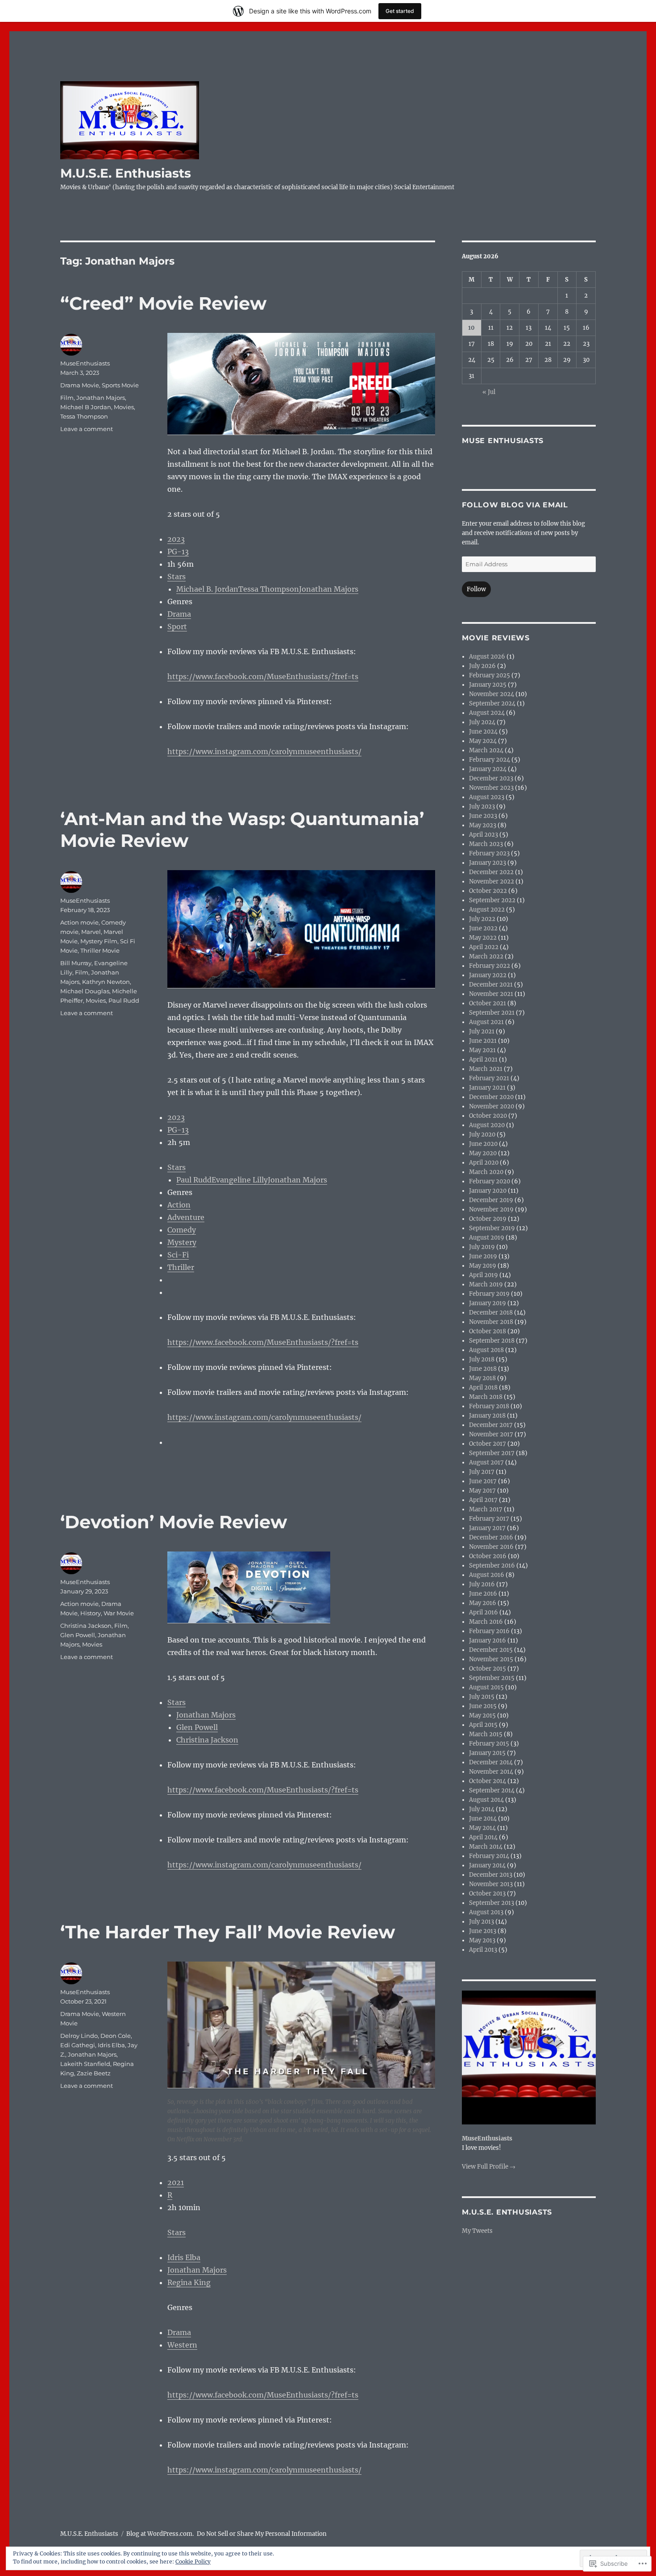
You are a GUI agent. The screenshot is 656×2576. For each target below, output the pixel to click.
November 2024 (492, 694)
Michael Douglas (85, 991)
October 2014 (488, 1781)
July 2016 (482, 1584)
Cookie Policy (193, 2561)
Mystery (182, 1242)
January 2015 (487, 1753)
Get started (400, 11)
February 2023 (489, 853)
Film (67, 398)
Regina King (189, 2282)
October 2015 (488, 1669)
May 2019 (483, 1266)
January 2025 (488, 685)
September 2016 (492, 1566)
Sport (177, 626)
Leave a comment (87, 429)
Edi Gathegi (78, 2045)
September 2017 (492, 1453)
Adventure (186, 1217)
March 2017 (486, 1509)
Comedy (182, 1230)
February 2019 (489, 1294)
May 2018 (482, 1378)
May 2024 (483, 741)
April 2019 (484, 1275)
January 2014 (487, 1865)
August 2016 (487, 1575)
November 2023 (491, 788)
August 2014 (486, 1800)
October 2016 (488, 1556)
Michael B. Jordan (207, 589)
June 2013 (483, 1931)
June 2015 (483, 1706)
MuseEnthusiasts (85, 363)
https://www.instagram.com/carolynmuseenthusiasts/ (264, 751)
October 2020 (488, 1116)
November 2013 (491, 1884)
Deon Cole (116, 2036)
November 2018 (491, 1322)
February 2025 (490, 675)
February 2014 (489, 1856)
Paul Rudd (194, 1180)
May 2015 (482, 1715)
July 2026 (482, 666)
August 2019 (487, 1238)
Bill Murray (76, 963)
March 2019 (486, 1284)
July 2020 (482, 1135)
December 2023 (491, 778)
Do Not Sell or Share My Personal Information (262, 2534)
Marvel (91, 932)
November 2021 (491, 994)
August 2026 (487, 657)
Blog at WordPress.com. (160, 2534)
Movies (124, 407)
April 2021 (483, 1060)
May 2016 (483, 1603)
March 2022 (486, 956)
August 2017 (486, 1462)
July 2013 (482, 1922)
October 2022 (488, 891)
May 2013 (482, 1940)
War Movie (119, 1613)
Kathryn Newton (106, 982)
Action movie (79, 922)
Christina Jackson (207, 1740)
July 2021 (482, 1031)
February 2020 (490, 1181)
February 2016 (489, 1631)
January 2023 (488, 863)
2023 (176, 539)
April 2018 (483, 1388)
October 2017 (488, 1444)
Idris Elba (184, 2257)
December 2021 (491, 985)
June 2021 (483, 1041)
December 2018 (491, 1313)
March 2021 (486, 1069)
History (91, 1613)
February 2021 (489, 1078)
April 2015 (483, 1725)
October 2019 (488, 1219)
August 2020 (487, 1125)
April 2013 (483, 1950)
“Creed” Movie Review (163, 303)
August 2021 (486, 1022)
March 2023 (486, 844)
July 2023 (482, 807)
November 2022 (492, 881)
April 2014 (483, 1837)
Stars (176, 577)
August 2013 (486, 1912)
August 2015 (486, 1687)
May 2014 (482, 1828)
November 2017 (491, 1434)
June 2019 (483, 1256)
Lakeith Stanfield (85, 2064)
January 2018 (487, 1416)
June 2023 (483, 816)
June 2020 (483, 1144)
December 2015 (491, 1650)
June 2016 (483, 1594)
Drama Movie (80, 385)
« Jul (489, 392)
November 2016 (491, 1547)
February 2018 (489, 1406)
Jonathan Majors (329, 589)
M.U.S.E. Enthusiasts (126, 173)
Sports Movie (120, 385)
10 (471, 328)
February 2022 (490, 966)
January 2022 (488, 975)
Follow (476, 589)
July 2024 (482, 722)
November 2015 (491, 1659)
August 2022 (487, 910)
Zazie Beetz (94, 2073)
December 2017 (491, 1425)
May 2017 (482, 1491)
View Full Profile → (489, 2167)
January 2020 (488, 1191)
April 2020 (484, 1163)
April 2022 (484, 947)
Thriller (181, 1267)
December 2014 (491, 1762)
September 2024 (492, 703)
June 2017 (483, 1481)
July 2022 (482, 919)
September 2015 (492, 1678)
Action (179, 1205)
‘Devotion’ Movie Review (174, 1522)
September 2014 (492, 1790)
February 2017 (489, 1519)
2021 (176, 2182)
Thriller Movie (100, 950)
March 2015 (486, 1734)
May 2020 (483, 1153)
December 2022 (491, 872)
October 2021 (488, 1003)
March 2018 (486, 1397)
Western (182, 2345)
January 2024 (488, 769)
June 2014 (483, 1819)
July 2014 (482, 1809)
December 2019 (491, 1200)
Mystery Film (99, 941)
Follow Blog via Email (515, 505)
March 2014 (486, 1847)
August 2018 (486, 1350)
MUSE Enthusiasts (503, 441)
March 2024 (486, 750)
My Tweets (477, 2231)
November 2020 (492, 1106)
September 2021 (492, 1013)
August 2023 (487, 797)
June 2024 (483, 732)
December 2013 (491, 1875)
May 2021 (482, 1050)
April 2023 (484, 835)
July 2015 (482, 1697)
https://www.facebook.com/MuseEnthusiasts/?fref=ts (263, 676)
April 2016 (484, 1612)
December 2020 (491, 1097)
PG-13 (178, 552)
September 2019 (492, 1228)
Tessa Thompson (269, 589)
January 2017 (487, 1528)
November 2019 (491, 1209)
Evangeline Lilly (240, 1180)
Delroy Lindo (79, 2036)
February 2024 (490, 760)
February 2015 (489, 1744)
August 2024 (487, 713)
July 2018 (482, 1359)
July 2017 (482, 1472)
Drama (179, 614)
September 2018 (492, 1341)
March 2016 (486, 1622)
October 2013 (487, 1894)
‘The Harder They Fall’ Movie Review (228, 1932)
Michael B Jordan (86, 407)
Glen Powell (197, 1727)
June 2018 (483, 1369)
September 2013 (492, 1903)
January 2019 (488, 1303)
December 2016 (491, 1537)
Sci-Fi (178, 1255)
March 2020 (486, 1172)
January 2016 (488, 1641)
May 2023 (483, 825)
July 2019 (482, 1247)
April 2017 (483, 1500)
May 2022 (483, 938)
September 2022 (492, 900)
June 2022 (483, 928)
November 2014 (491, 1772)
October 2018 (488, 1331)
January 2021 (487, 1088)
